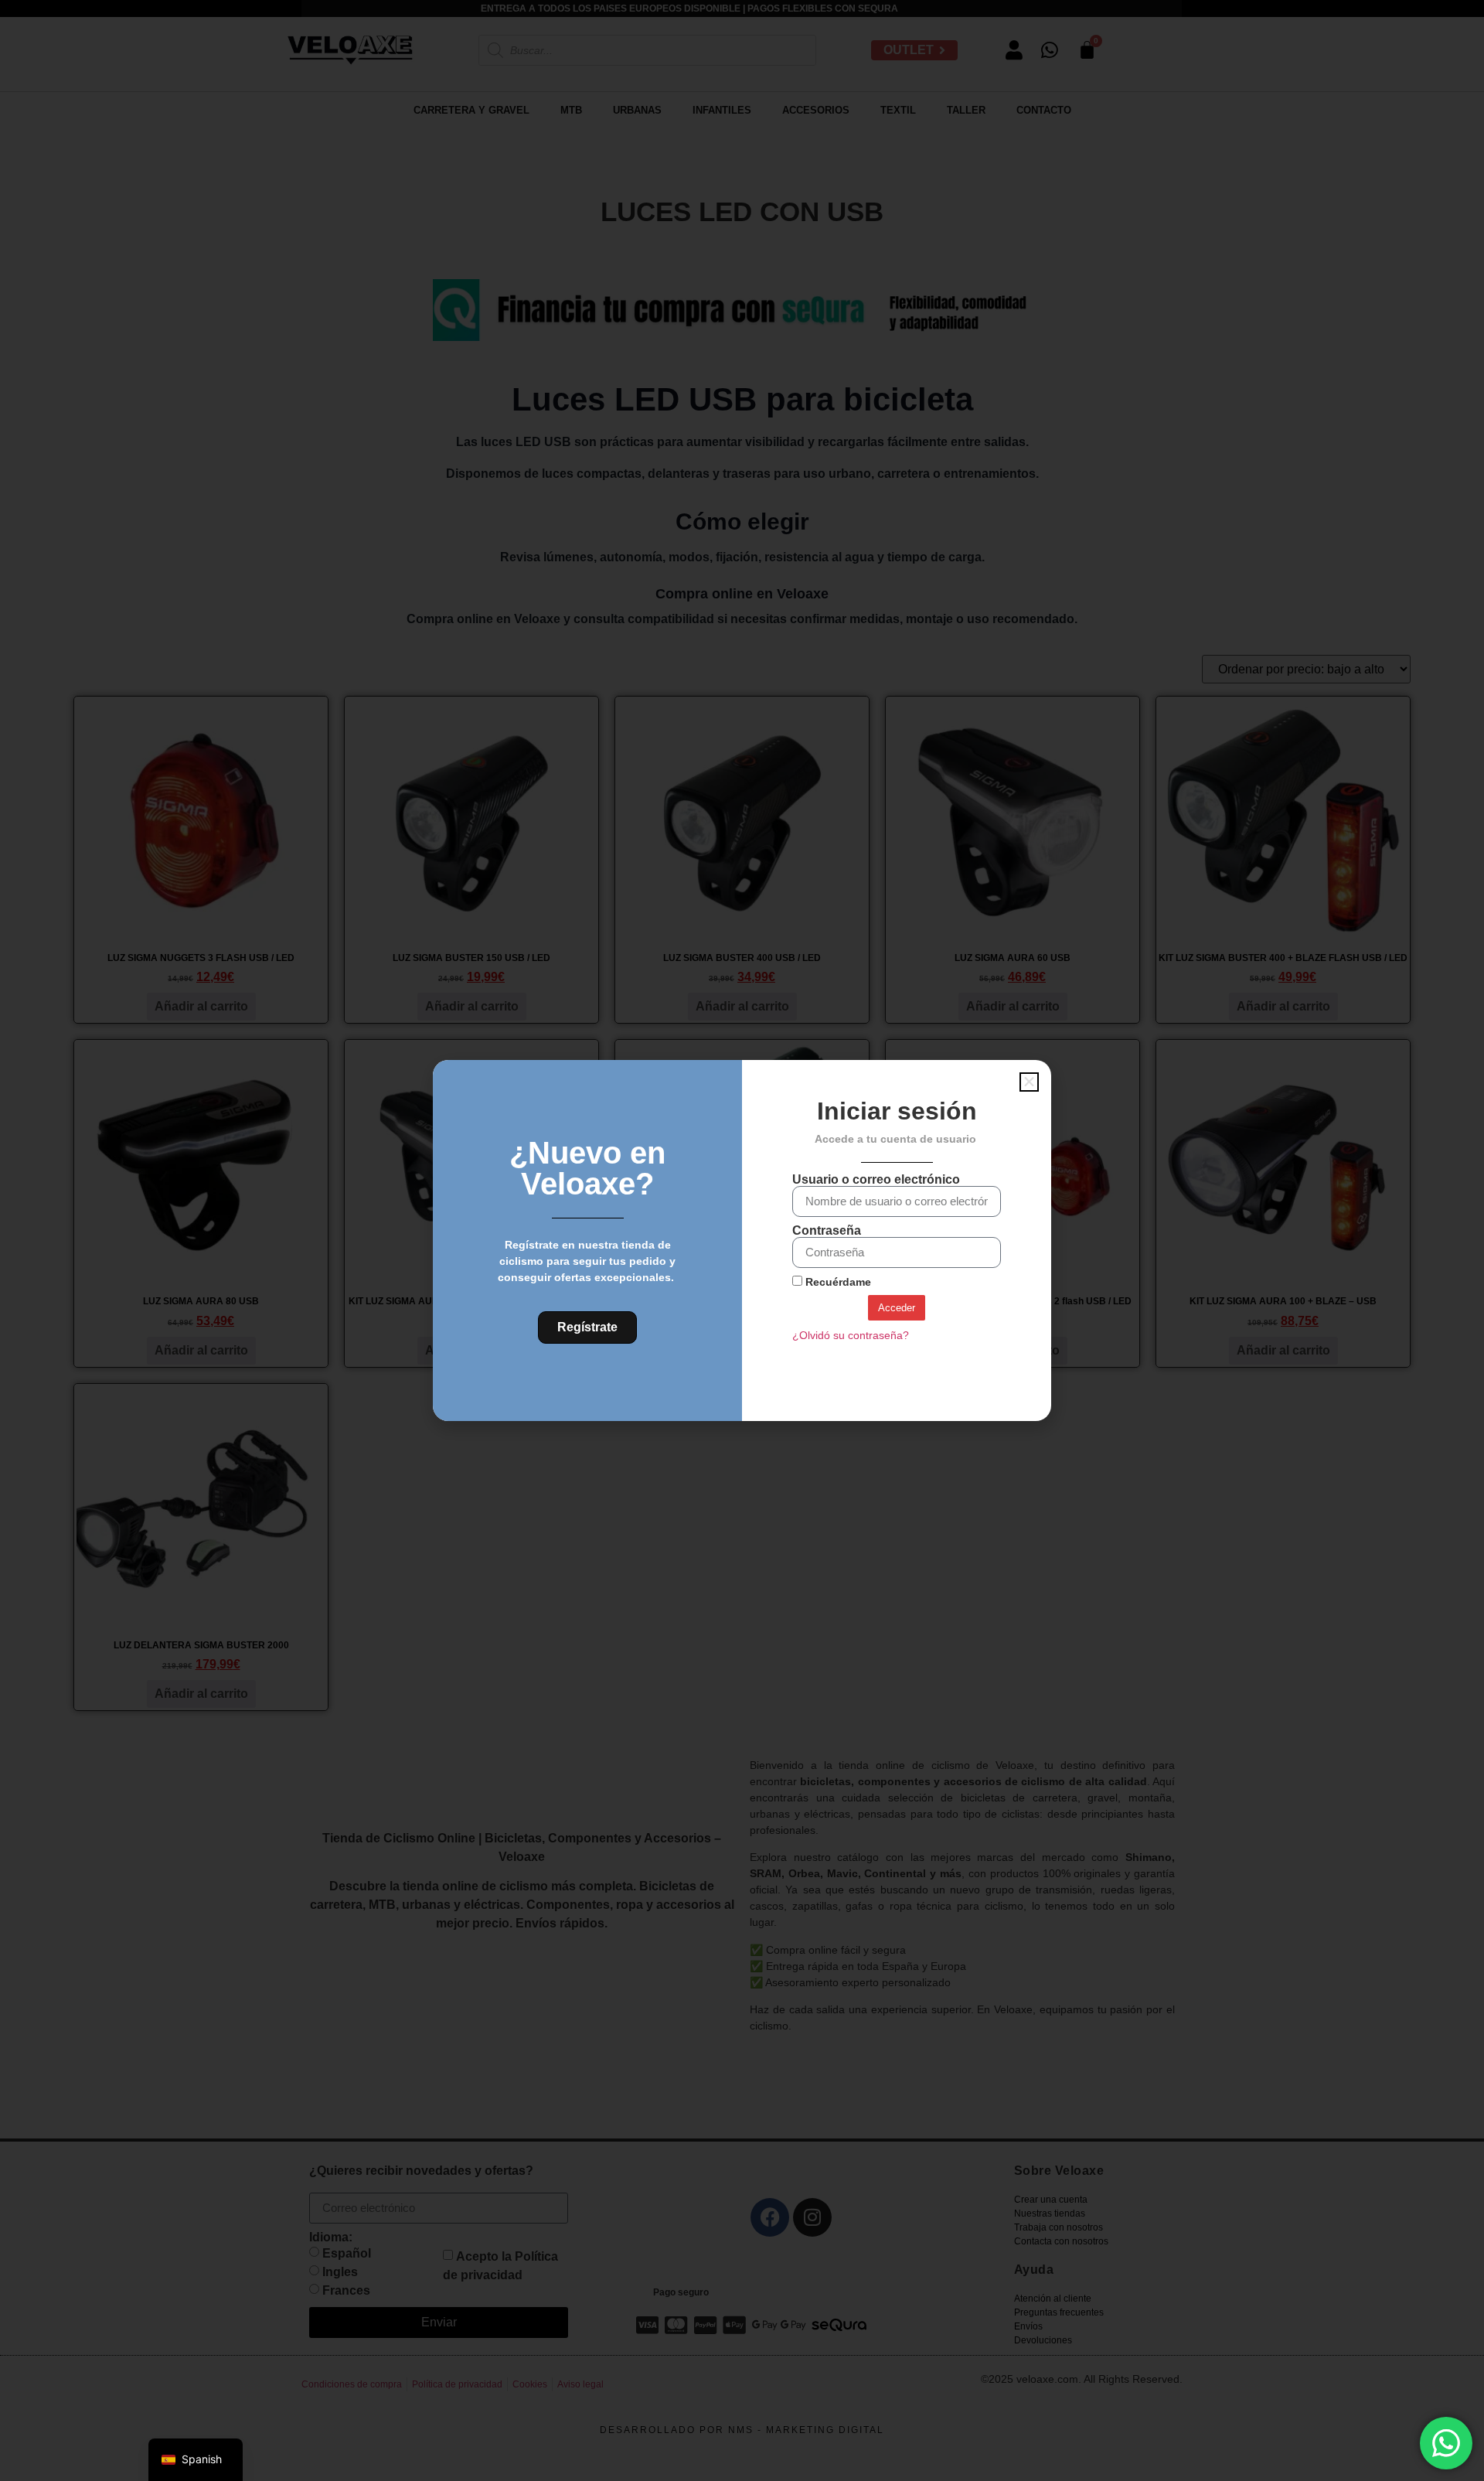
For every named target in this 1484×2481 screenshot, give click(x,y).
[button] (1029, 1082)
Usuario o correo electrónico (876, 1180)
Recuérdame (837, 1282)
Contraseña (827, 1231)
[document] (742, 1240)
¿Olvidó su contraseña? (851, 1336)
